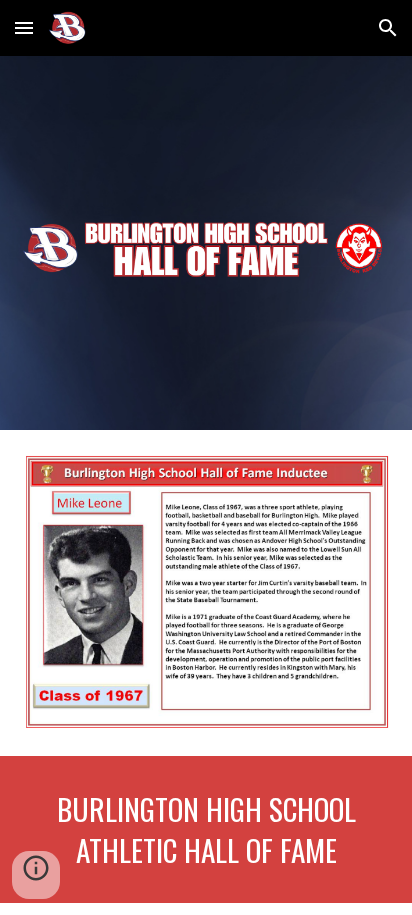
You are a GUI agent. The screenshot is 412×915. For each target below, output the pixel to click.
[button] (24, 27)
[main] (206, 829)
